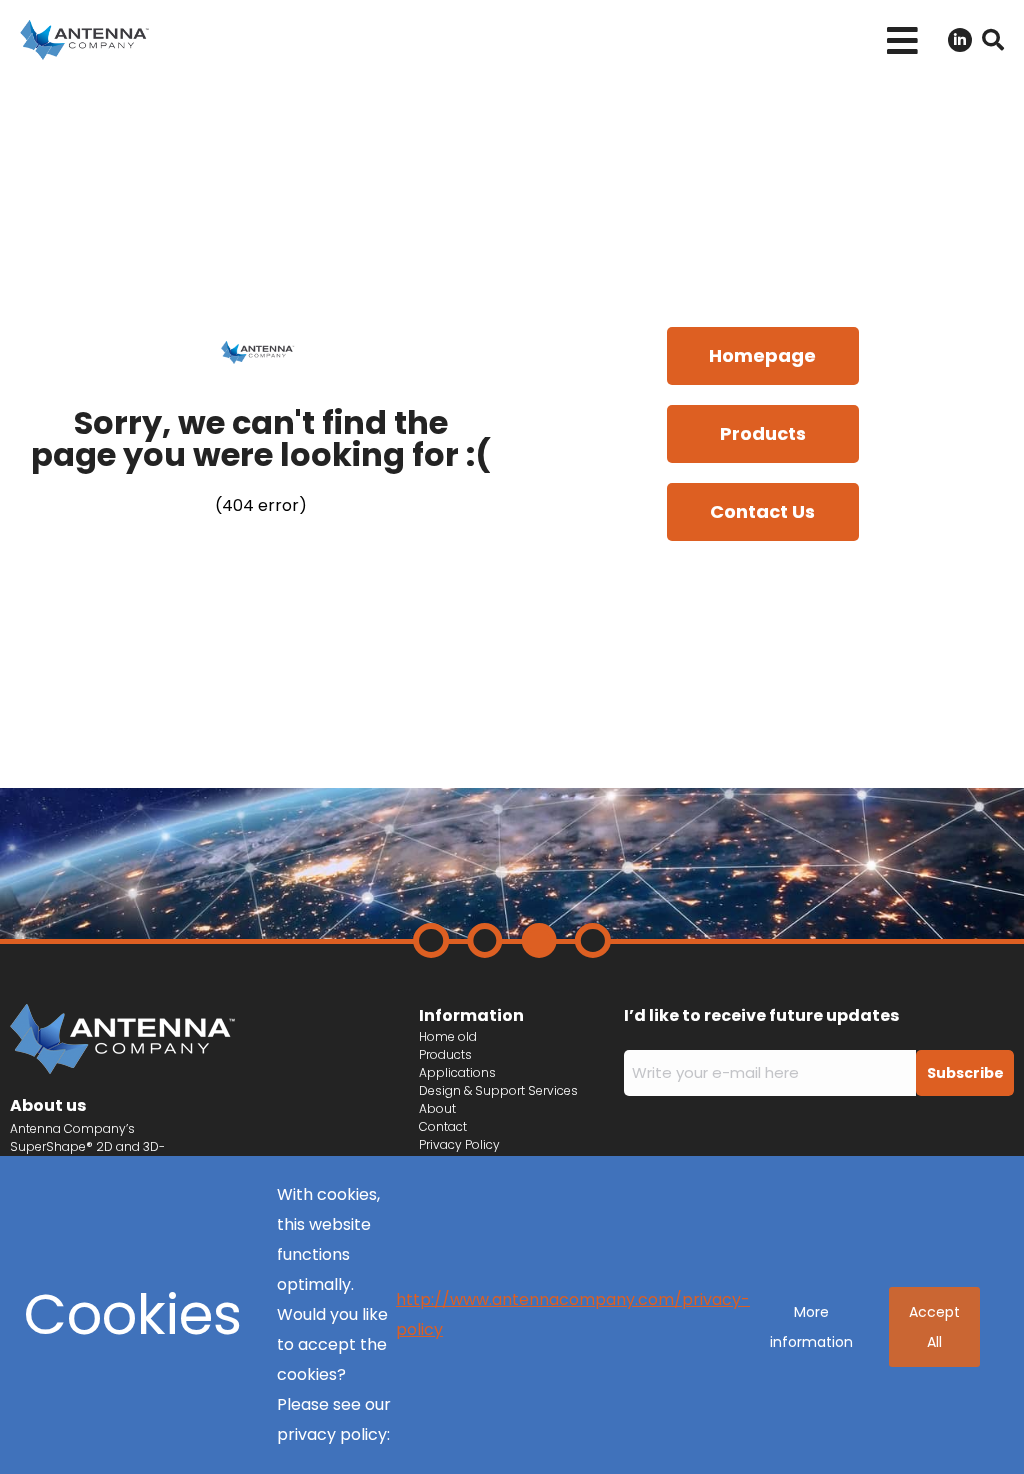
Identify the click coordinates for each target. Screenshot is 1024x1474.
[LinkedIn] (960, 40)
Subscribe (965, 1073)
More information (811, 1327)
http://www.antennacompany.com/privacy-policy (573, 1314)
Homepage (762, 355)
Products (763, 433)
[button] (902, 40)
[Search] (993, 40)
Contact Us (762, 511)
